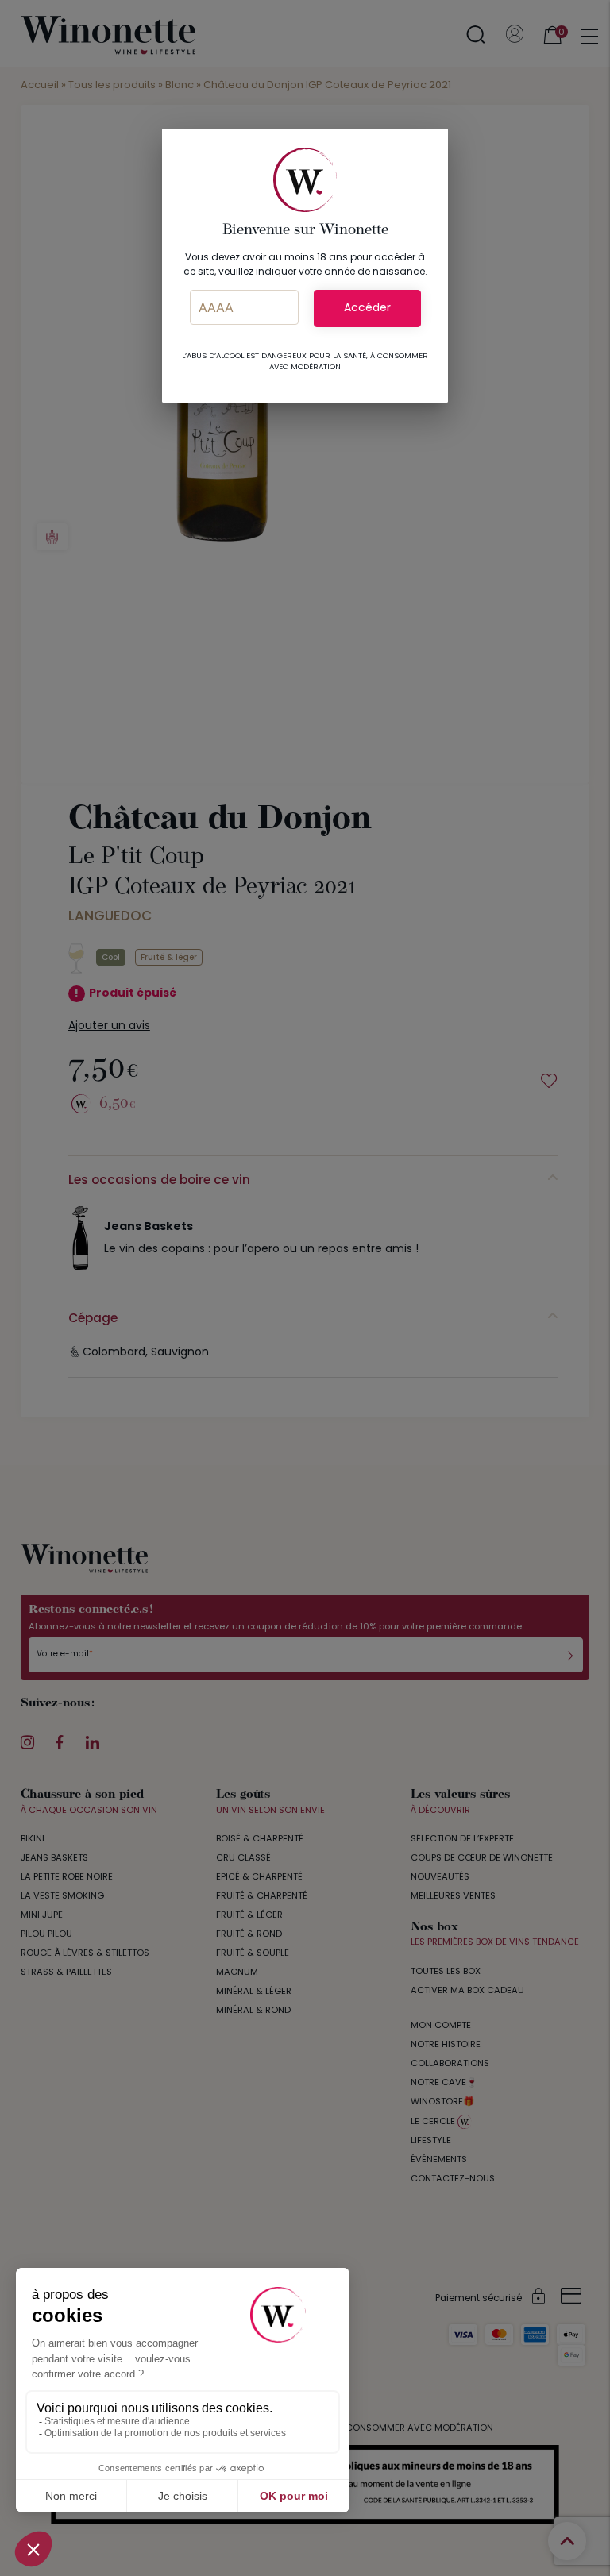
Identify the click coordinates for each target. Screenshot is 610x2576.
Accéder (367, 309)
